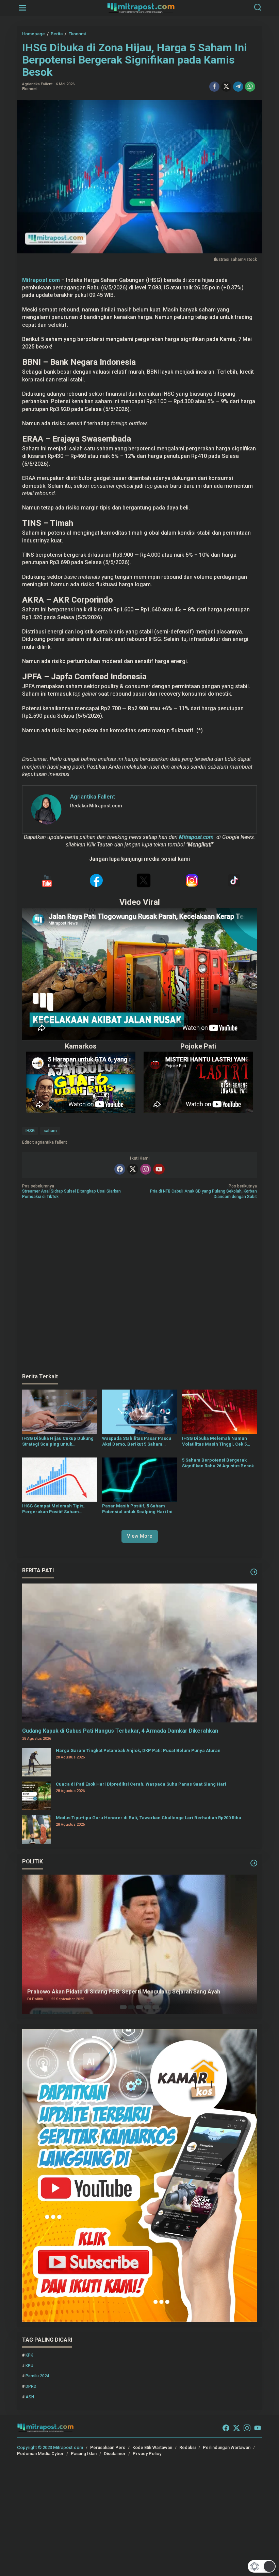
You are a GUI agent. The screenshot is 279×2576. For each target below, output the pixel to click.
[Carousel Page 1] (123, 2007)
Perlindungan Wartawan (227, 2447)
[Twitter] (133, 1169)
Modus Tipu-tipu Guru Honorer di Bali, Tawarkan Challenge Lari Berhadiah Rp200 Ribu (149, 1818)
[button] (262, 2566)
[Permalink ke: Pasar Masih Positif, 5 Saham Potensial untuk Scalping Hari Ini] (139, 1479)
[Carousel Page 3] (139, 2007)
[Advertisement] (139, 1287)
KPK (29, 2355)
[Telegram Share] (238, 87)
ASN (30, 2397)
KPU (29, 2366)
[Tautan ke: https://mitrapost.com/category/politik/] (254, 1863)
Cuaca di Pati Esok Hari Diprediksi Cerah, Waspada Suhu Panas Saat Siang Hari (141, 1784)
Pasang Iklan (84, 2454)
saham (50, 1131)
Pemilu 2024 (37, 2376)
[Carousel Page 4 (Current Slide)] (148, 2007)
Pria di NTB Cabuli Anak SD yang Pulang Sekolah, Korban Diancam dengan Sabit (203, 1191)
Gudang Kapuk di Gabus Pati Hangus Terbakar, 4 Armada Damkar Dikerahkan (120, 1731)
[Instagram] (146, 1169)
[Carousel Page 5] (156, 2007)
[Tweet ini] (226, 87)
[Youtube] (159, 1169)
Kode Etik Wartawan (152, 2447)
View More (140, 1536)
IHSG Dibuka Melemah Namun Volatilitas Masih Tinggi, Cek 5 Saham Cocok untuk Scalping (215, 1442)
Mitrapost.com (41, 280)
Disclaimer (115, 2454)
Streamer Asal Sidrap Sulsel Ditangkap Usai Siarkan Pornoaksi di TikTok (71, 1191)
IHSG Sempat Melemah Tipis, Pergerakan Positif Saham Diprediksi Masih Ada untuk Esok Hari (57, 1509)
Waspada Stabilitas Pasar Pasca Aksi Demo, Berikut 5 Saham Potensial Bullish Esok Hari (137, 1442)
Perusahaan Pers (108, 2447)
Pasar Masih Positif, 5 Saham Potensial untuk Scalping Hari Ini (137, 1509)
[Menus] (22, 8)
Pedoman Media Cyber (40, 2454)
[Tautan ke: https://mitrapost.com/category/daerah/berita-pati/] (254, 1572)
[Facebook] (120, 1169)
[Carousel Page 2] (131, 2007)
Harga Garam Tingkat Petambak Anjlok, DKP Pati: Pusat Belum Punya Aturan (138, 1750)
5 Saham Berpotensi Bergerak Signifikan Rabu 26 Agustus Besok (218, 1463)
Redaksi (187, 2447)
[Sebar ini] (214, 87)
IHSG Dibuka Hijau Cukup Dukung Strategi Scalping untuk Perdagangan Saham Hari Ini (58, 1442)
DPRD (31, 2386)
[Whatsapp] (250, 87)
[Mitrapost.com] (141, 7)
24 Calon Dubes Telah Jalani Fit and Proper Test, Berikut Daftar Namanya (121, 1992)
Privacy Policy (147, 2454)
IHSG (30, 1131)
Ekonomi (30, 89)
